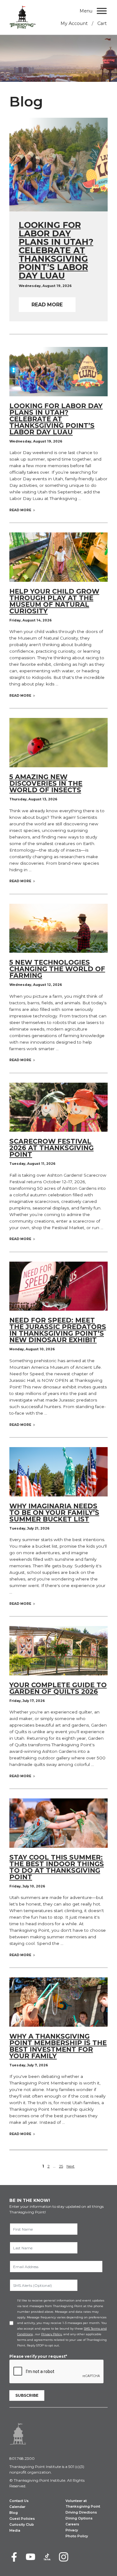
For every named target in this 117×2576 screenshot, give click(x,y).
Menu (86, 11)
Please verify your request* (38, 2356)
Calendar (17, 2507)
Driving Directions (81, 2512)
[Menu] (102, 11)
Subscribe (27, 2395)
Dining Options (79, 2518)
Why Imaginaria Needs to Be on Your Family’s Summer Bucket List (54, 1513)
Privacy (72, 2530)
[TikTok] (47, 2557)
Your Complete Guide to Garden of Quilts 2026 (58, 1688)
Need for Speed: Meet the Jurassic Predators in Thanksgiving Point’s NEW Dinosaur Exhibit (58, 1330)
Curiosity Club (22, 2525)
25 (61, 2166)
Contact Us (19, 2501)
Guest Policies (22, 2519)
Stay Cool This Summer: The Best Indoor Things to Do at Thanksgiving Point (57, 1867)
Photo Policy (77, 2536)
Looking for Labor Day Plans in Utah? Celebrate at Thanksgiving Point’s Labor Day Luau (56, 419)
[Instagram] (64, 2557)
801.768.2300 (22, 2458)
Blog (14, 2513)
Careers (72, 2524)
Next (71, 2166)
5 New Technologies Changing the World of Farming (57, 969)
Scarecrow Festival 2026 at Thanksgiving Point (51, 1148)
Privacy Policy (51, 2334)
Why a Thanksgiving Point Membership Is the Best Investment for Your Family (58, 2046)
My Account (74, 23)
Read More (47, 305)
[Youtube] (31, 2557)
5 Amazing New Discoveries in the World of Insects (46, 783)
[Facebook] (14, 2557)
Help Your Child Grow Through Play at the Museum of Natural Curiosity (54, 601)
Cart (102, 23)
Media (15, 2531)
